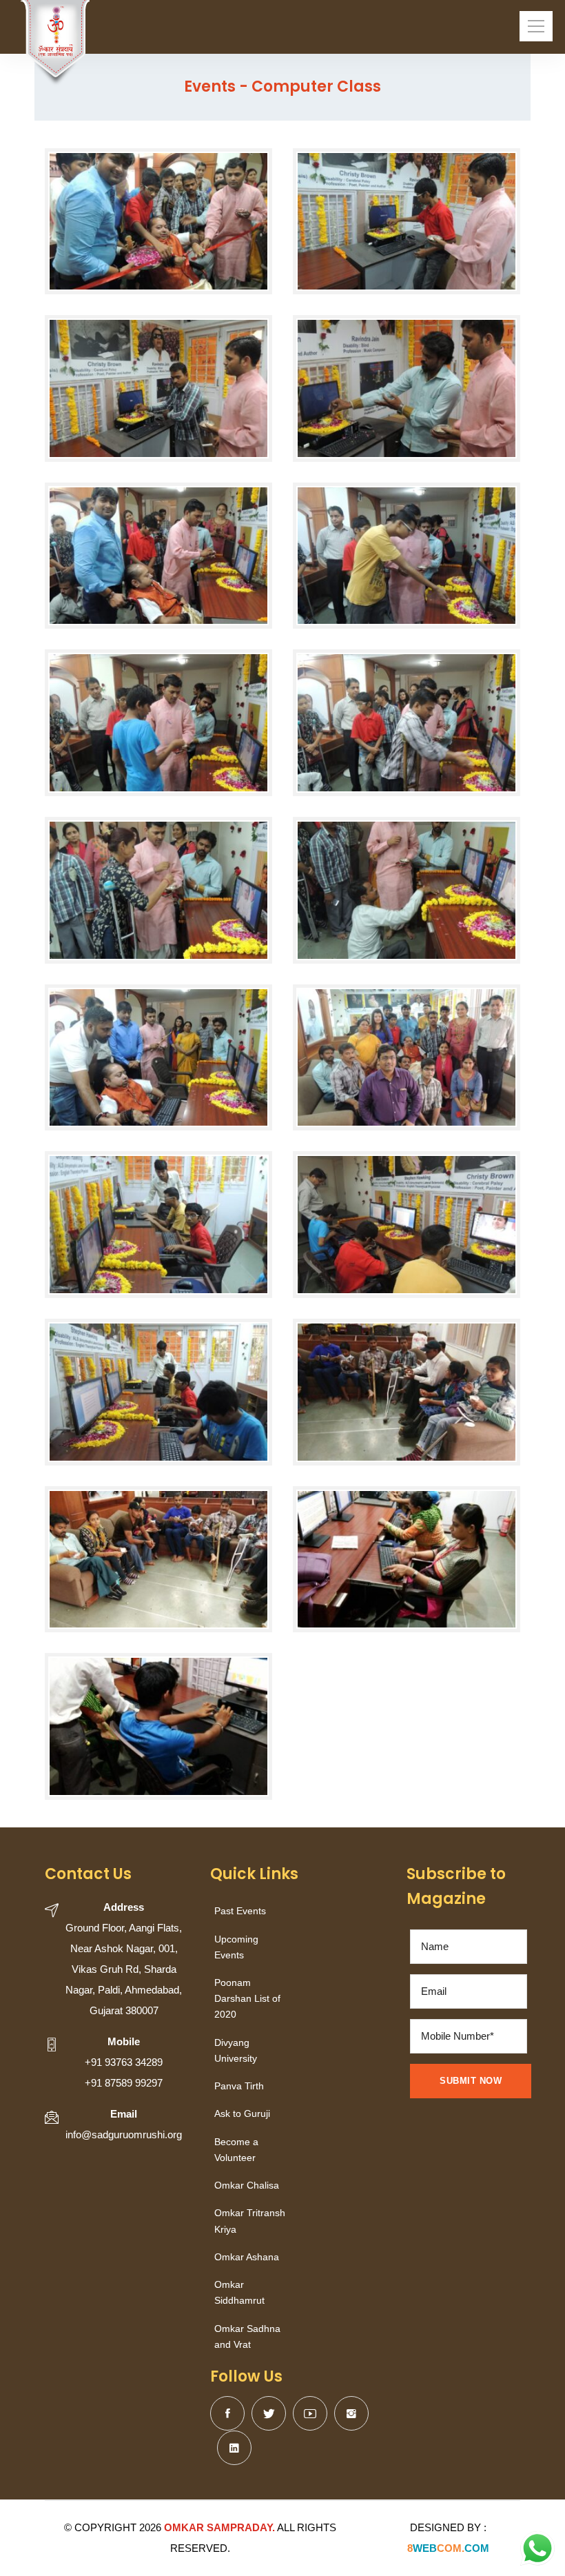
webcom (448, 2548)
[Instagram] (351, 2413)
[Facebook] (227, 2413)
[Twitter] (269, 2413)
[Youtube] (310, 2413)
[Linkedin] (234, 2448)
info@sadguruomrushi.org (124, 2134)
